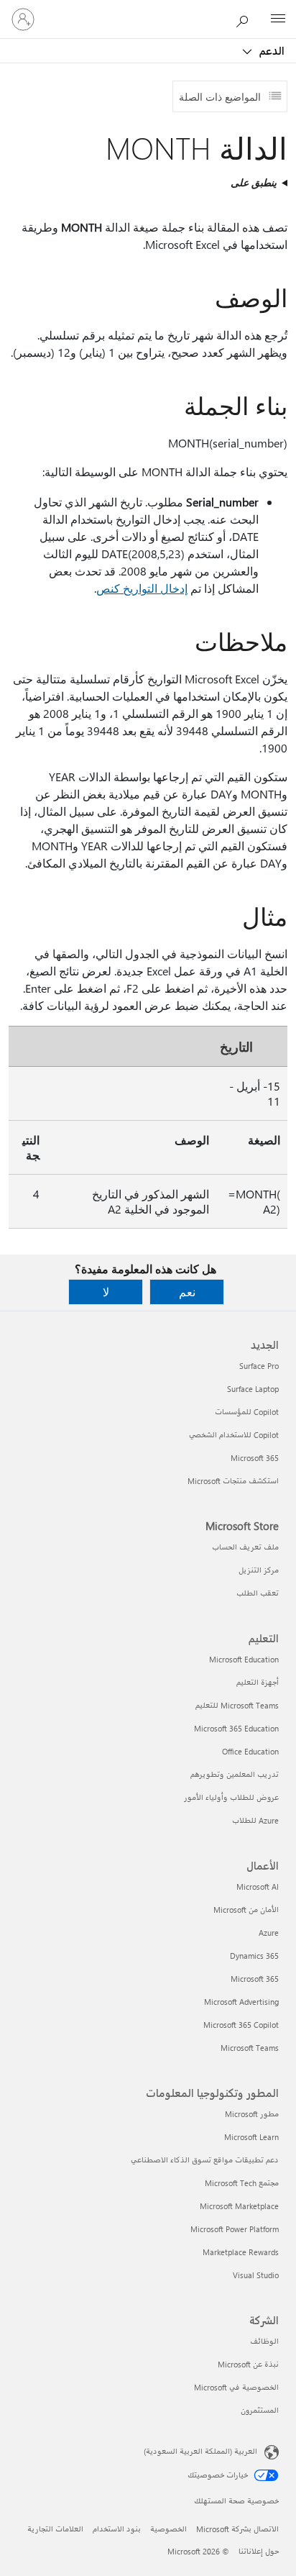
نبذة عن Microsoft (248, 2364)
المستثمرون (260, 2410)
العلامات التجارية (55, 2529)
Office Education (250, 1751)
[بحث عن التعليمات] (246, 19)
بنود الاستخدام (117, 2529)
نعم (187, 1292)
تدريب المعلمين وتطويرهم (235, 1774)
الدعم (270, 50)
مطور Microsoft (252, 2114)
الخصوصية (168, 2529)
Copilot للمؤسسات (247, 1412)
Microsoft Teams (250, 2048)
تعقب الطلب (258, 1593)
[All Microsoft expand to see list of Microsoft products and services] (278, 19)
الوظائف (264, 2341)
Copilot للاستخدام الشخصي (234, 1435)
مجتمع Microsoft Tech (242, 2183)
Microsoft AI (258, 1887)
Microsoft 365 (255, 1458)
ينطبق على (254, 182)
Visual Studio (256, 2275)
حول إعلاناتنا (259, 2551)
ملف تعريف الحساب (245, 1547)
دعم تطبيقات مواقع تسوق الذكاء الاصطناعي (205, 2160)
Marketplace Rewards (241, 2252)
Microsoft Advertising (241, 2002)
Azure (269, 1933)
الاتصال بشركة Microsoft (237, 2529)
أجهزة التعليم (258, 1682)
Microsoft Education (244, 1659)
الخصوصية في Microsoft (236, 2387)
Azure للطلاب (255, 1820)
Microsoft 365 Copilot (241, 2025)
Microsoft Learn (251, 2137)
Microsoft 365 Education (236, 1728)
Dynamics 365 (254, 1956)
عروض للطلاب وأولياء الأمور (231, 1797)
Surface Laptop (253, 1389)
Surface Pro (259, 1366)
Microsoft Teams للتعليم (237, 1705)
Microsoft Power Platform (235, 2229)
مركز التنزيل (259, 1570)
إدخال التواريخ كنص (142, 588)
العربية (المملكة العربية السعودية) (200, 2451)
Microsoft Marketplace (239, 2206)
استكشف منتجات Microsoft (233, 1481)
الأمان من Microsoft (246, 1910)
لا (106, 1292)
